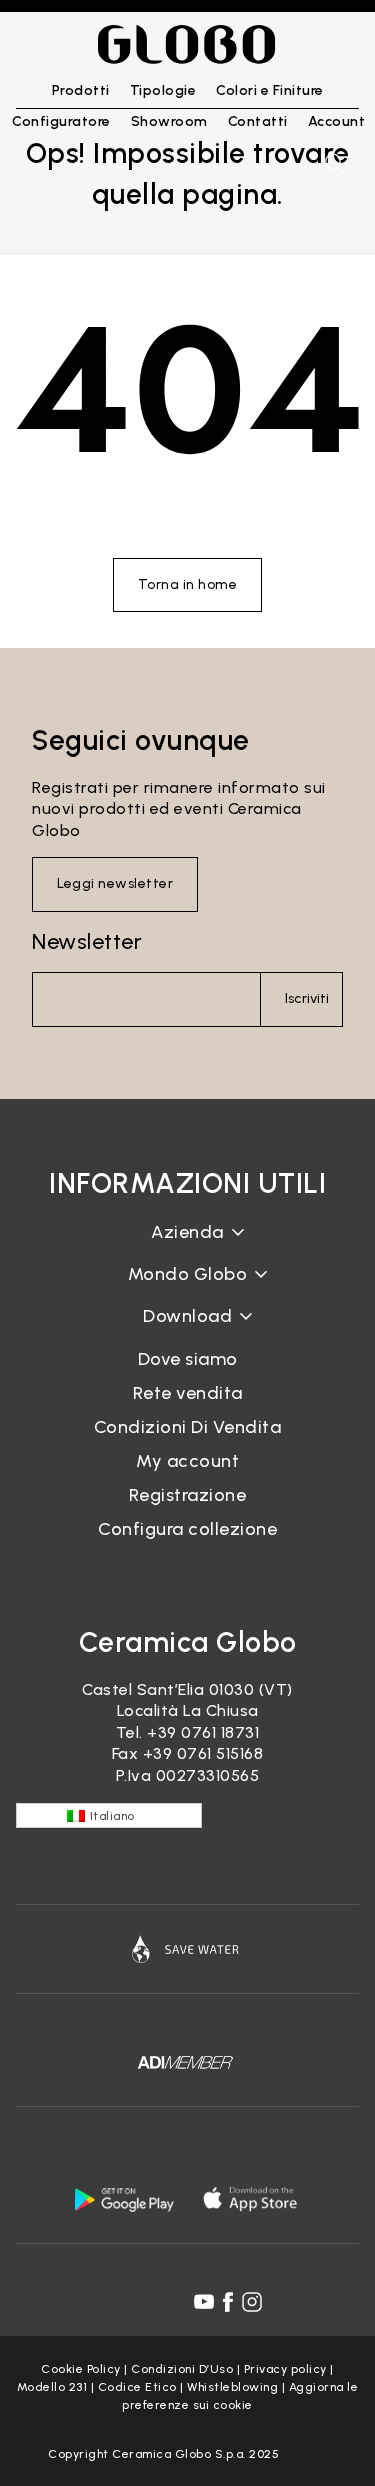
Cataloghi (187, 1332)
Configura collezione (187, 1529)
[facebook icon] (228, 2302)
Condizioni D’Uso (182, 2369)
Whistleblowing (232, 2387)
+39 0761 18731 (203, 1732)
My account (187, 1461)
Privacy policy (285, 2369)
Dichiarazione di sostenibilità (187, 1289)
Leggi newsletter (115, 883)
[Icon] (187, 1949)
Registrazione (188, 1495)
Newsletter (87, 941)
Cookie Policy (81, 2369)
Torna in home (188, 584)
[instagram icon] (252, 2302)
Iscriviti (307, 998)
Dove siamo (188, 1359)
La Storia (188, 1247)
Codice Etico (137, 2387)
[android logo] (124, 2199)
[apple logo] (252, 2199)
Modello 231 (52, 2387)
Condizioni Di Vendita (188, 1427)
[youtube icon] (204, 2302)
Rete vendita (188, 1393)
